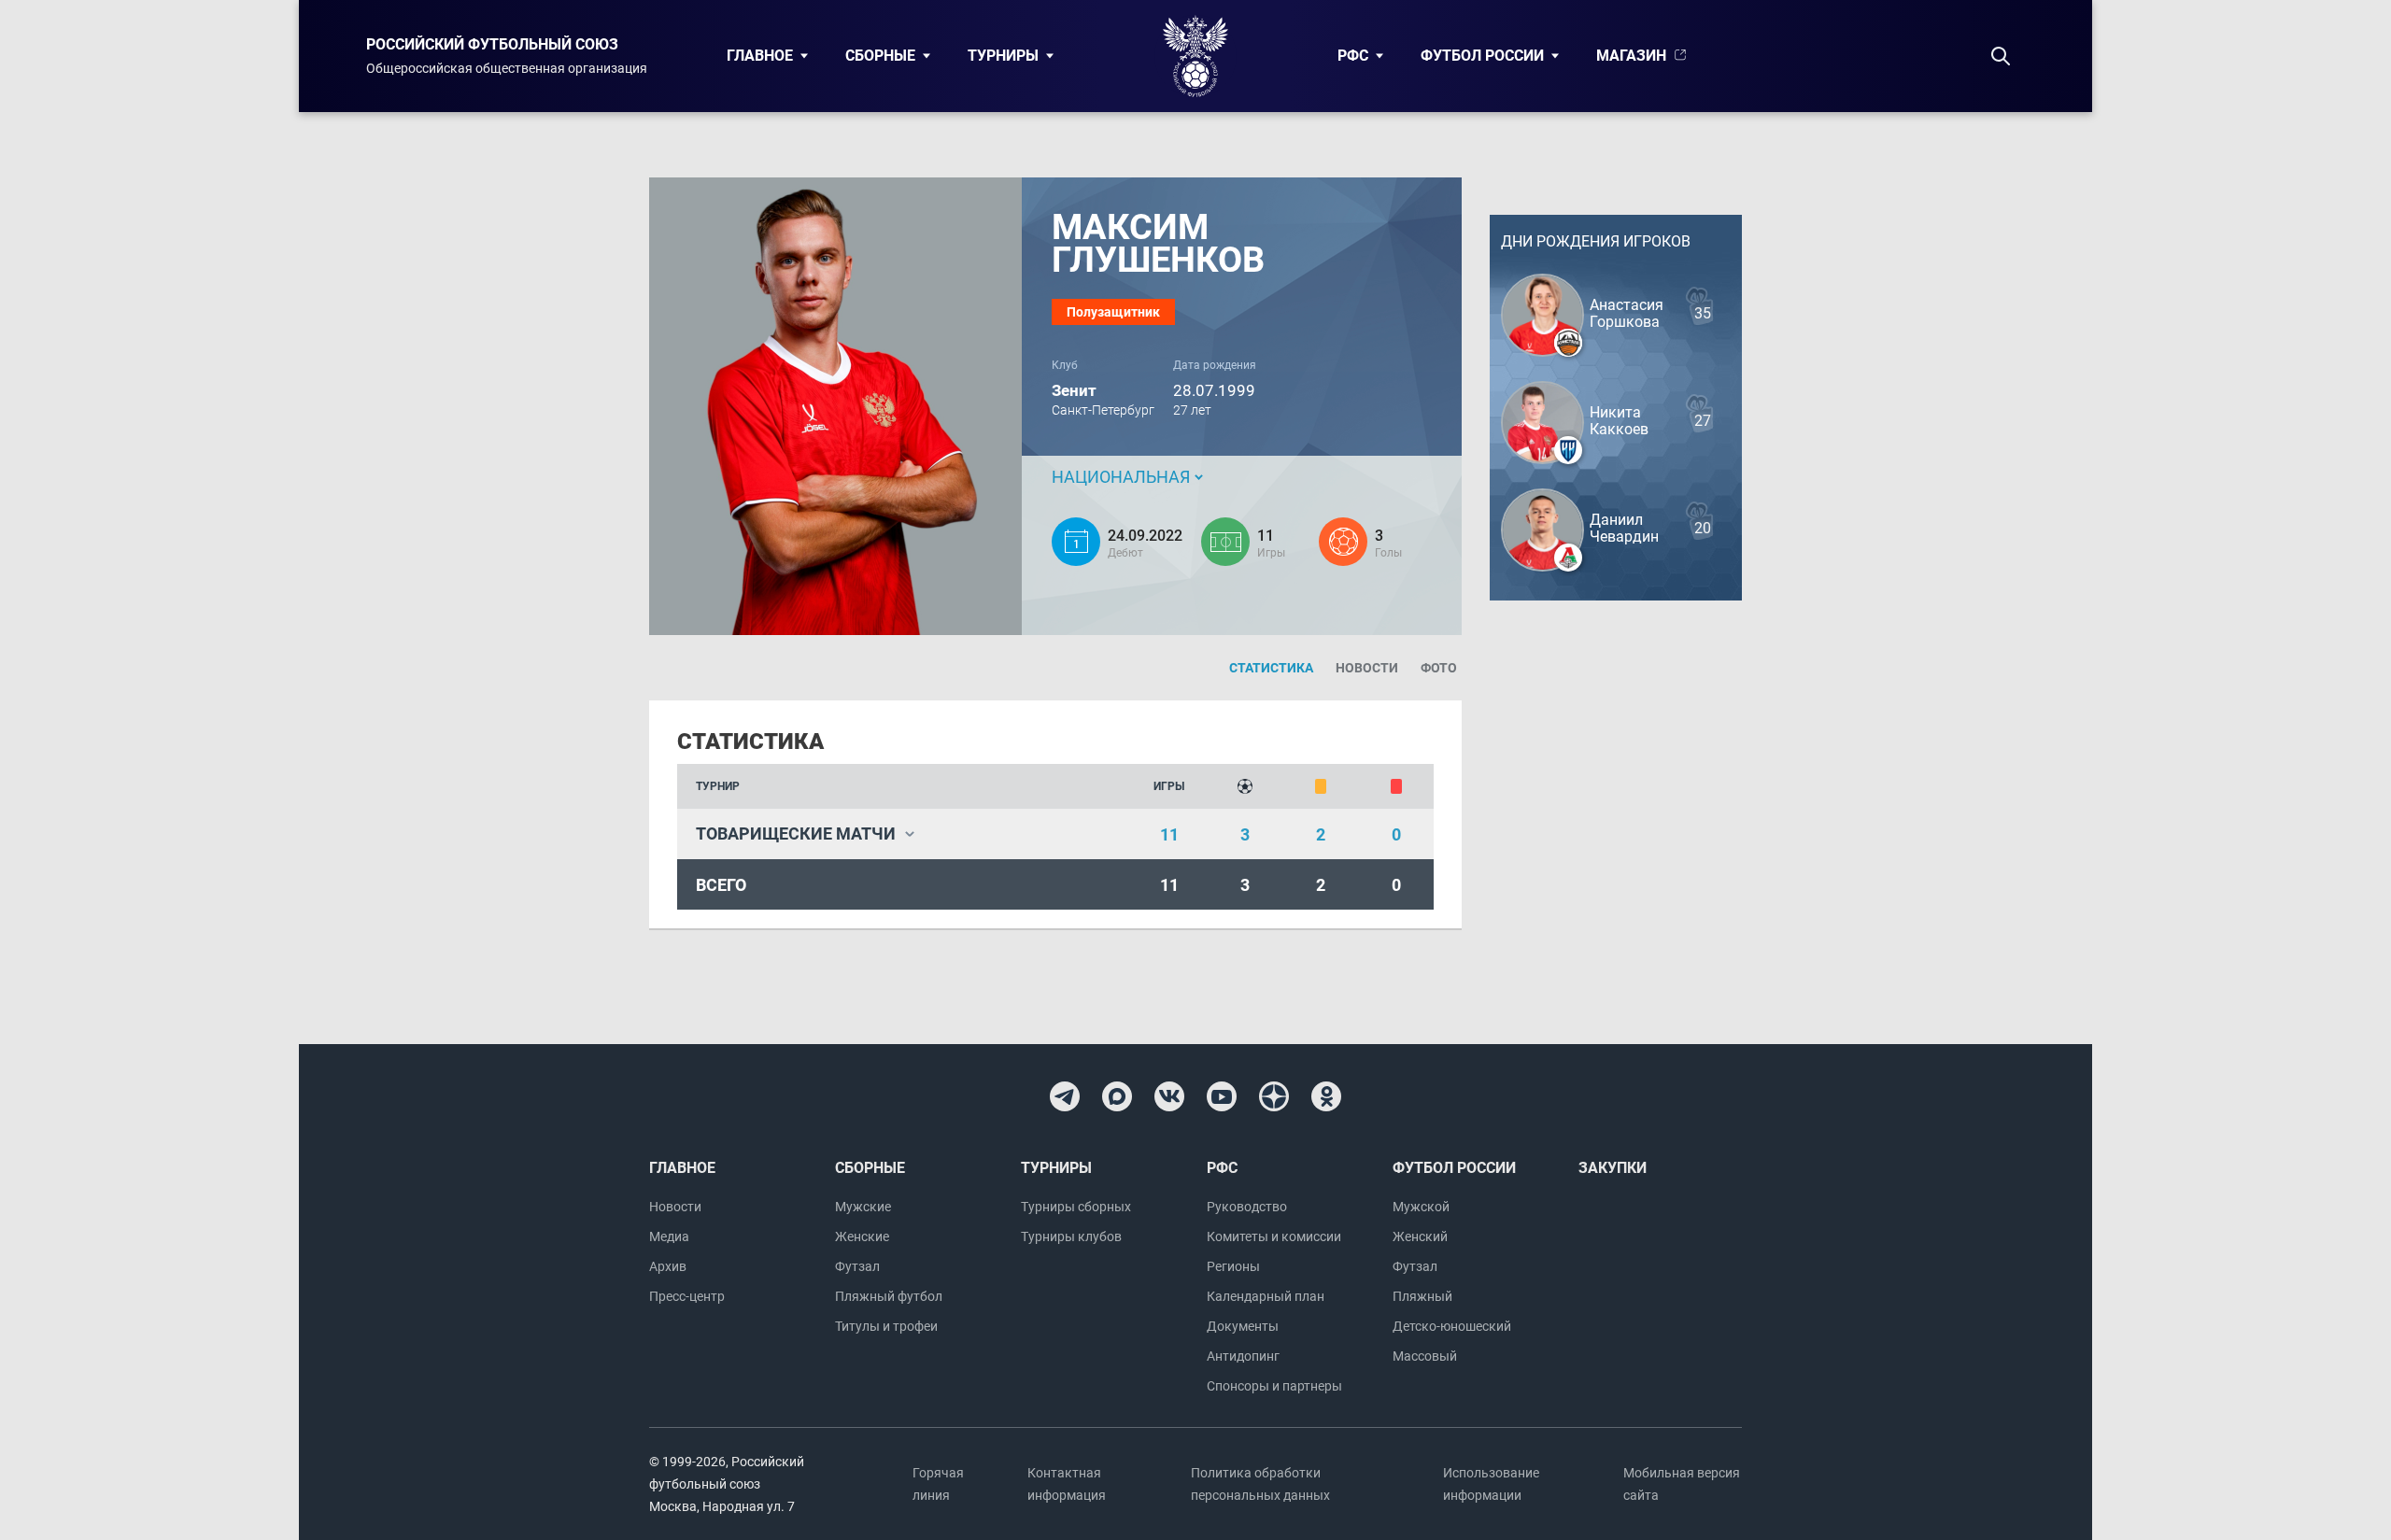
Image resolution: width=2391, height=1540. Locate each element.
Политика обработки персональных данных (1260, 1484)
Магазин (1631, 56)
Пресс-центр (687, 1296)
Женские (862, 1236)
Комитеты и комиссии (1274, 1236)
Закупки (1613, 1168)
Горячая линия (938, 1484)
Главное (760, 56)
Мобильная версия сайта (1682, 1484)
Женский (1420, 1236)
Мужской (1421, 1207)
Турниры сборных (1076, 1207)
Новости (675, 1207)
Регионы (1233, 1266)
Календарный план (1266, 1296)
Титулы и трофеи (886, 1326)
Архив (668, 1266)
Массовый (1425, 1356)
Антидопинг (1243, 1356)
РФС (1353, 56)
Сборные (880, 56)
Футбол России (1482, 56)
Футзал (857, 1266)
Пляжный (1422, 1296)
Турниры (1003, 56)
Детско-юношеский (1452, 1326)
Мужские (863, 1207)
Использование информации (1491, 1484)
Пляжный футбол (889, 1296)
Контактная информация (1067, 1484)
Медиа (669, 1236)
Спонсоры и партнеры (1274, 1386)
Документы (1243, 1326)
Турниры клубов (1071, 1236)
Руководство (1247, 1207)
